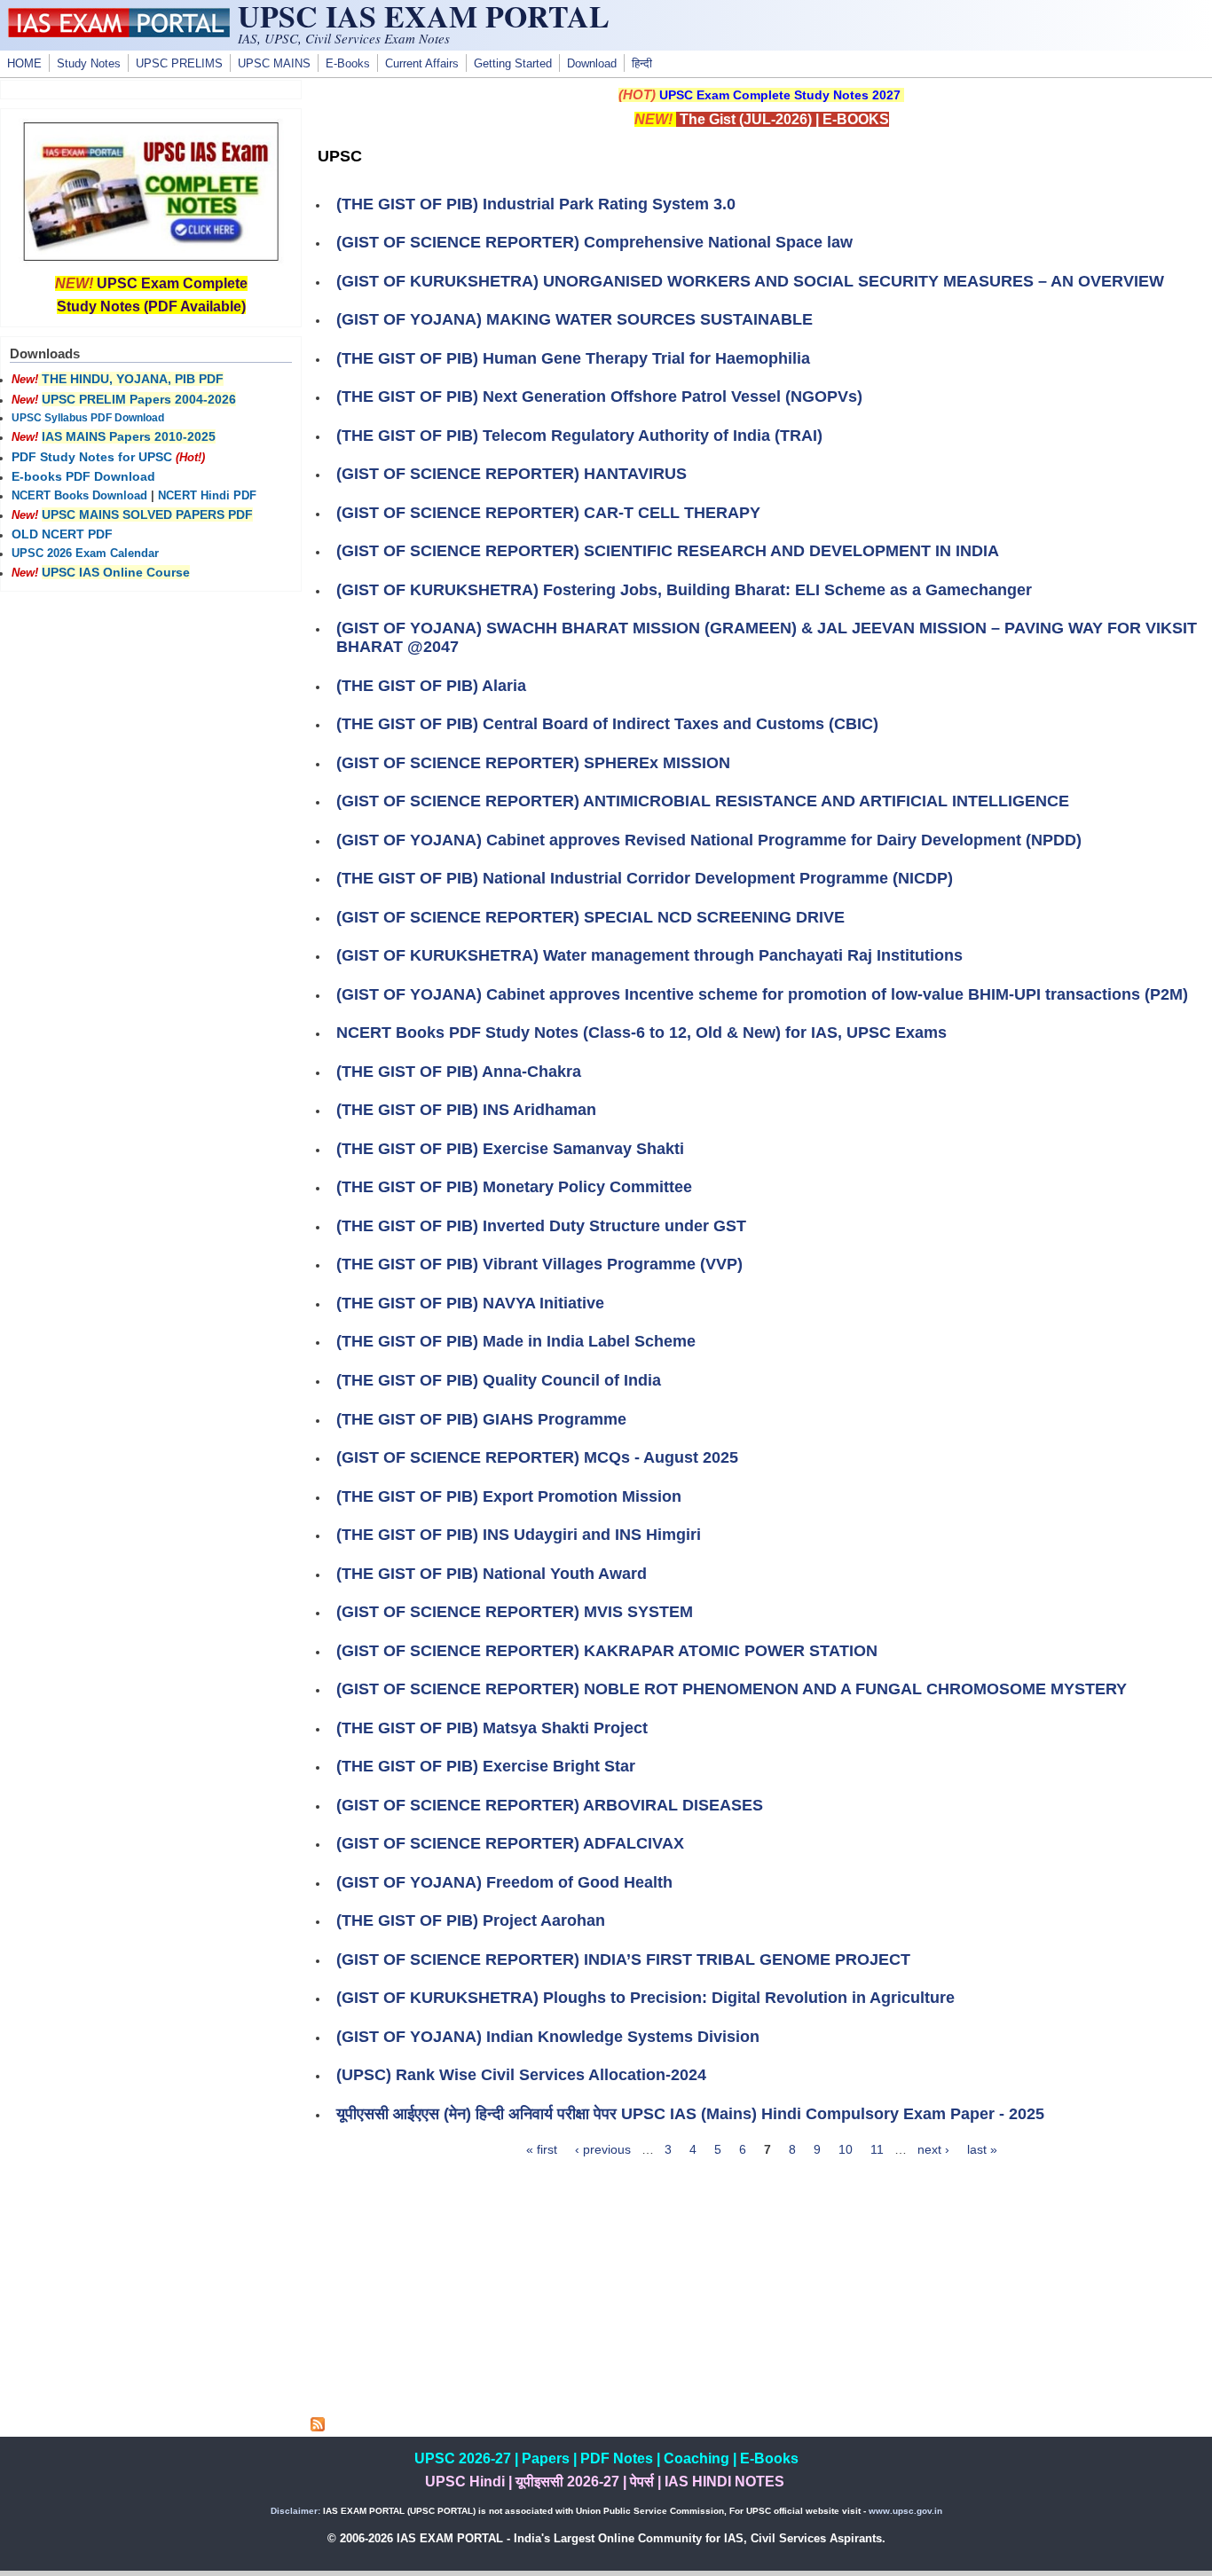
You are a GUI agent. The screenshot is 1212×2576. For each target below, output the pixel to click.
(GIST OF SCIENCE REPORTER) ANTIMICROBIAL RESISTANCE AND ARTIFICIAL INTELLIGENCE (703, 801)
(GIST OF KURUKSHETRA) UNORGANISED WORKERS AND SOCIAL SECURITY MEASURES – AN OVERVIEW (750, 281)
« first (542, 2149)
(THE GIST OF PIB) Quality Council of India (499, 1380)
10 (846, 2149)
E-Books (348, 64)
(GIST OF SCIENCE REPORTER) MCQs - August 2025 (537, 1457)
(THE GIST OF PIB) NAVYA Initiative (470, 1303)
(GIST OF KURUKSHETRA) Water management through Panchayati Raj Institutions (649, 955)
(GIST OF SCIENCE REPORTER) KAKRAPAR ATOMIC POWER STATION (607, 1651)
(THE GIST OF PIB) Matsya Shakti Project (492, 1728)
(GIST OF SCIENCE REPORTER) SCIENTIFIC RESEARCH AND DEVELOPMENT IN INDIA (668, 551)
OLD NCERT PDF (62, 534)
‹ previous (603, 2149)
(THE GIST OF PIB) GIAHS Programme (481, 1419)
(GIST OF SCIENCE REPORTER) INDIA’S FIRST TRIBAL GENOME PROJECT (623, 1959)
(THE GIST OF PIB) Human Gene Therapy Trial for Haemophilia (573, 358)
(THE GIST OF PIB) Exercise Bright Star (486, 1766)
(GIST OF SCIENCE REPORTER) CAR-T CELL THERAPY (548, 513)
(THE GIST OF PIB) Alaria (431, 686)
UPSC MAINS (274, 64)
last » (982, 2149)
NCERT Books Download (79, 496)
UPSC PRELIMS (179, 64)
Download (592, 64)
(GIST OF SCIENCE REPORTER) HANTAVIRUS (512, 474)
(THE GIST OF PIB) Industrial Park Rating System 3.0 (536, 204)
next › (933, 2149)
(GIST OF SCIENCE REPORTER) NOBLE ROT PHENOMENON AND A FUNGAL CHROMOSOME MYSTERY (732, 1689)
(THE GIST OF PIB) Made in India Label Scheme (516, 1341)
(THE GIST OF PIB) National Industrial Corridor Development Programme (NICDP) (645, 878)
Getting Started (513, 64)
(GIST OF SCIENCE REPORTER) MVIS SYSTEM (515, 1612)
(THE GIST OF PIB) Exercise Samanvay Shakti (510, 1149)
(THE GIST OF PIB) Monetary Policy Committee (514, 1187)
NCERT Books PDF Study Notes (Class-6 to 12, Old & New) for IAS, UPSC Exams (641, 1033)
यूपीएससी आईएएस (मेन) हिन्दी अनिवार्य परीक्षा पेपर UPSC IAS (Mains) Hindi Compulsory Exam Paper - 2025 (690, 2114)
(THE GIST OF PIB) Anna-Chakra (459, 1072)
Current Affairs (422, 64)
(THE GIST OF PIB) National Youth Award (492, 1574)
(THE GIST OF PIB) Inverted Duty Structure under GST (541, 1226)
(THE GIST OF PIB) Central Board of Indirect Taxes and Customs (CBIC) (607, 724)
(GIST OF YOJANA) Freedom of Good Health (504, 1882)
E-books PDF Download (83, 476)
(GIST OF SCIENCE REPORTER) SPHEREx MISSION (533, 763)
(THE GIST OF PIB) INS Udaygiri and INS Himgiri (519, 1535)
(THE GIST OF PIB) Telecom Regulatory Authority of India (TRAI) (579, 436)
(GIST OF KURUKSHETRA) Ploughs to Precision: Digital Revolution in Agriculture (645, 1998)
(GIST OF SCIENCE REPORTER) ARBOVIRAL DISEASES (550, 1805)
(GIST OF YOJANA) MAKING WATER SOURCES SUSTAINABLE (575, 319)
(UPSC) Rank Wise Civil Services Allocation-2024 (521, 2075)
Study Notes (89, 64)
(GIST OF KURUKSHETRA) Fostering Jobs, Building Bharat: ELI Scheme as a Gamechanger (684, 590)
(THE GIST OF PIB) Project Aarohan (471, 1920)
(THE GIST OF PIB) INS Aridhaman (466, 1110)
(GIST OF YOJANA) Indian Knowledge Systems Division (548, 2037)
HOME (24, 64)
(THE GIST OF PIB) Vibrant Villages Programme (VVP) (539, 1264)
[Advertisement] (761, 2293)
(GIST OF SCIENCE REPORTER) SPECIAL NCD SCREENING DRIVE (590, 917)
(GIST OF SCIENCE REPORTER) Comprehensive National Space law (594, 242)
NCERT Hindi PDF (207, 496)
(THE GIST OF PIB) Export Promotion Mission (509, 1496)
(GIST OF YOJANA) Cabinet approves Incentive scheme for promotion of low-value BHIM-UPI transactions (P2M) (762, 994)
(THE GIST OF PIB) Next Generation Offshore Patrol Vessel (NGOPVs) (599, 397)
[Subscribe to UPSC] (318, 2427)
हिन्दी (642, 64)
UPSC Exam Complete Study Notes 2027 (780, 95)
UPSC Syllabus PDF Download (88, 418)
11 (877, 2149)
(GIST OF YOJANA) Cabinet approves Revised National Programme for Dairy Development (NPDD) (709, 840)
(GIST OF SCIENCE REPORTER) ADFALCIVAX (510, 1843)
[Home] (119, 33)
